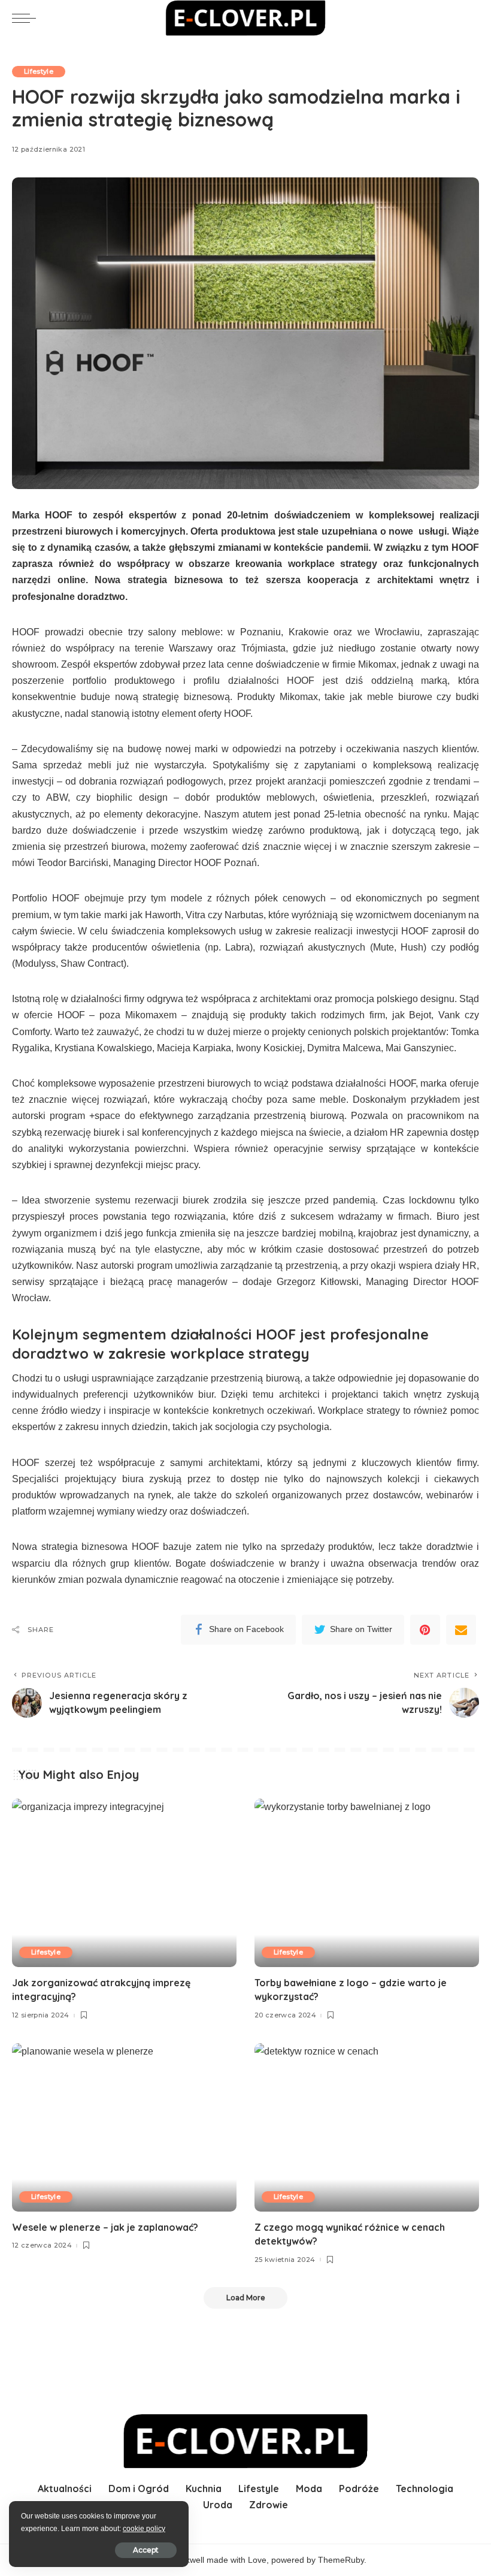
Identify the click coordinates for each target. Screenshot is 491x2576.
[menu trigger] (27, 18)
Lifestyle (39, 71)
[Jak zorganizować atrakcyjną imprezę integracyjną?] (124, 1883)
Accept (146, 2550)
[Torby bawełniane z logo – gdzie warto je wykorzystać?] (367, 1883)
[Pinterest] (425, 1630)
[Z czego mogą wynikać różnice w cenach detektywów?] (367, 2127)
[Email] (461, 1630)
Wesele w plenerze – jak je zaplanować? (105, 2227)
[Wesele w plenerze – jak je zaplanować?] (124, 2127)
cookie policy (144, 2529)
